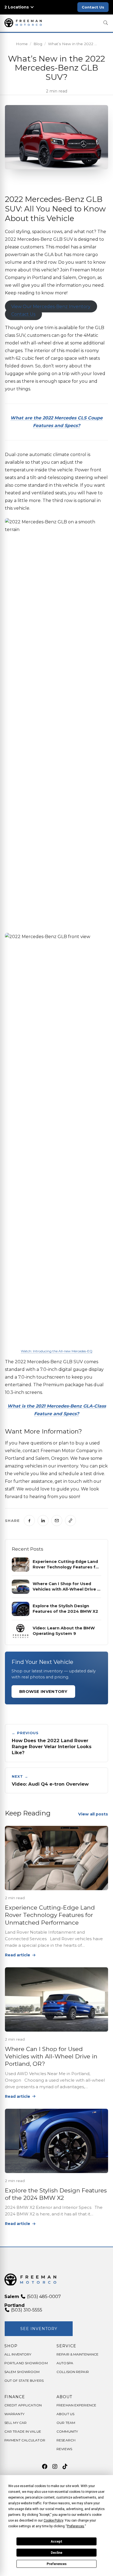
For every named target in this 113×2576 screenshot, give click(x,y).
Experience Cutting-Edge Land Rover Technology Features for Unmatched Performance (50, 1915)
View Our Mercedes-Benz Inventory (51, 307)
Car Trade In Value (23, 2431)
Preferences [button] (76, 2526)
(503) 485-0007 (43, 2297)
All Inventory (18, 2354)
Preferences (57, 2564)
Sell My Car (15, 2423)
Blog (38, 44)
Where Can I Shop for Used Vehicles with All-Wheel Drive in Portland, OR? (51, 2056)
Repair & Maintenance (77, 2354)
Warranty (14, 2414)
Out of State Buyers (24, 2381)
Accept (56, 2542)
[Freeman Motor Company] (24, 23)
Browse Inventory (43, 1691)
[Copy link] (70, 1521)
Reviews (64, 2449)
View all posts (93, 1814)
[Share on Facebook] (29, 1521)
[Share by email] (57, 1521)
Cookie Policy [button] (53, 2520)
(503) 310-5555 (26, 2310)
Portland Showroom (26, 2363)
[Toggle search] (106, 23)
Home (22, 44)
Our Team (66, 2423)
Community (67, 2431)
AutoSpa (65, 2363)
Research (66, 2440)
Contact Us (93, 7)
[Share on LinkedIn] (43, 1521)
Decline (56, 2553)
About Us (65, 2414)
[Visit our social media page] (45, 2467)
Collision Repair (73, 2372)
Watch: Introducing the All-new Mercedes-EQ (57, 1351)
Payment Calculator (25, 2440)
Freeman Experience (76, 2405)
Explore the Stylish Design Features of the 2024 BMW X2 (56, 2194)
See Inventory (39, 2329)
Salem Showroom (22, 2372)
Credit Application (23, 2405)
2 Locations (17, 7)
